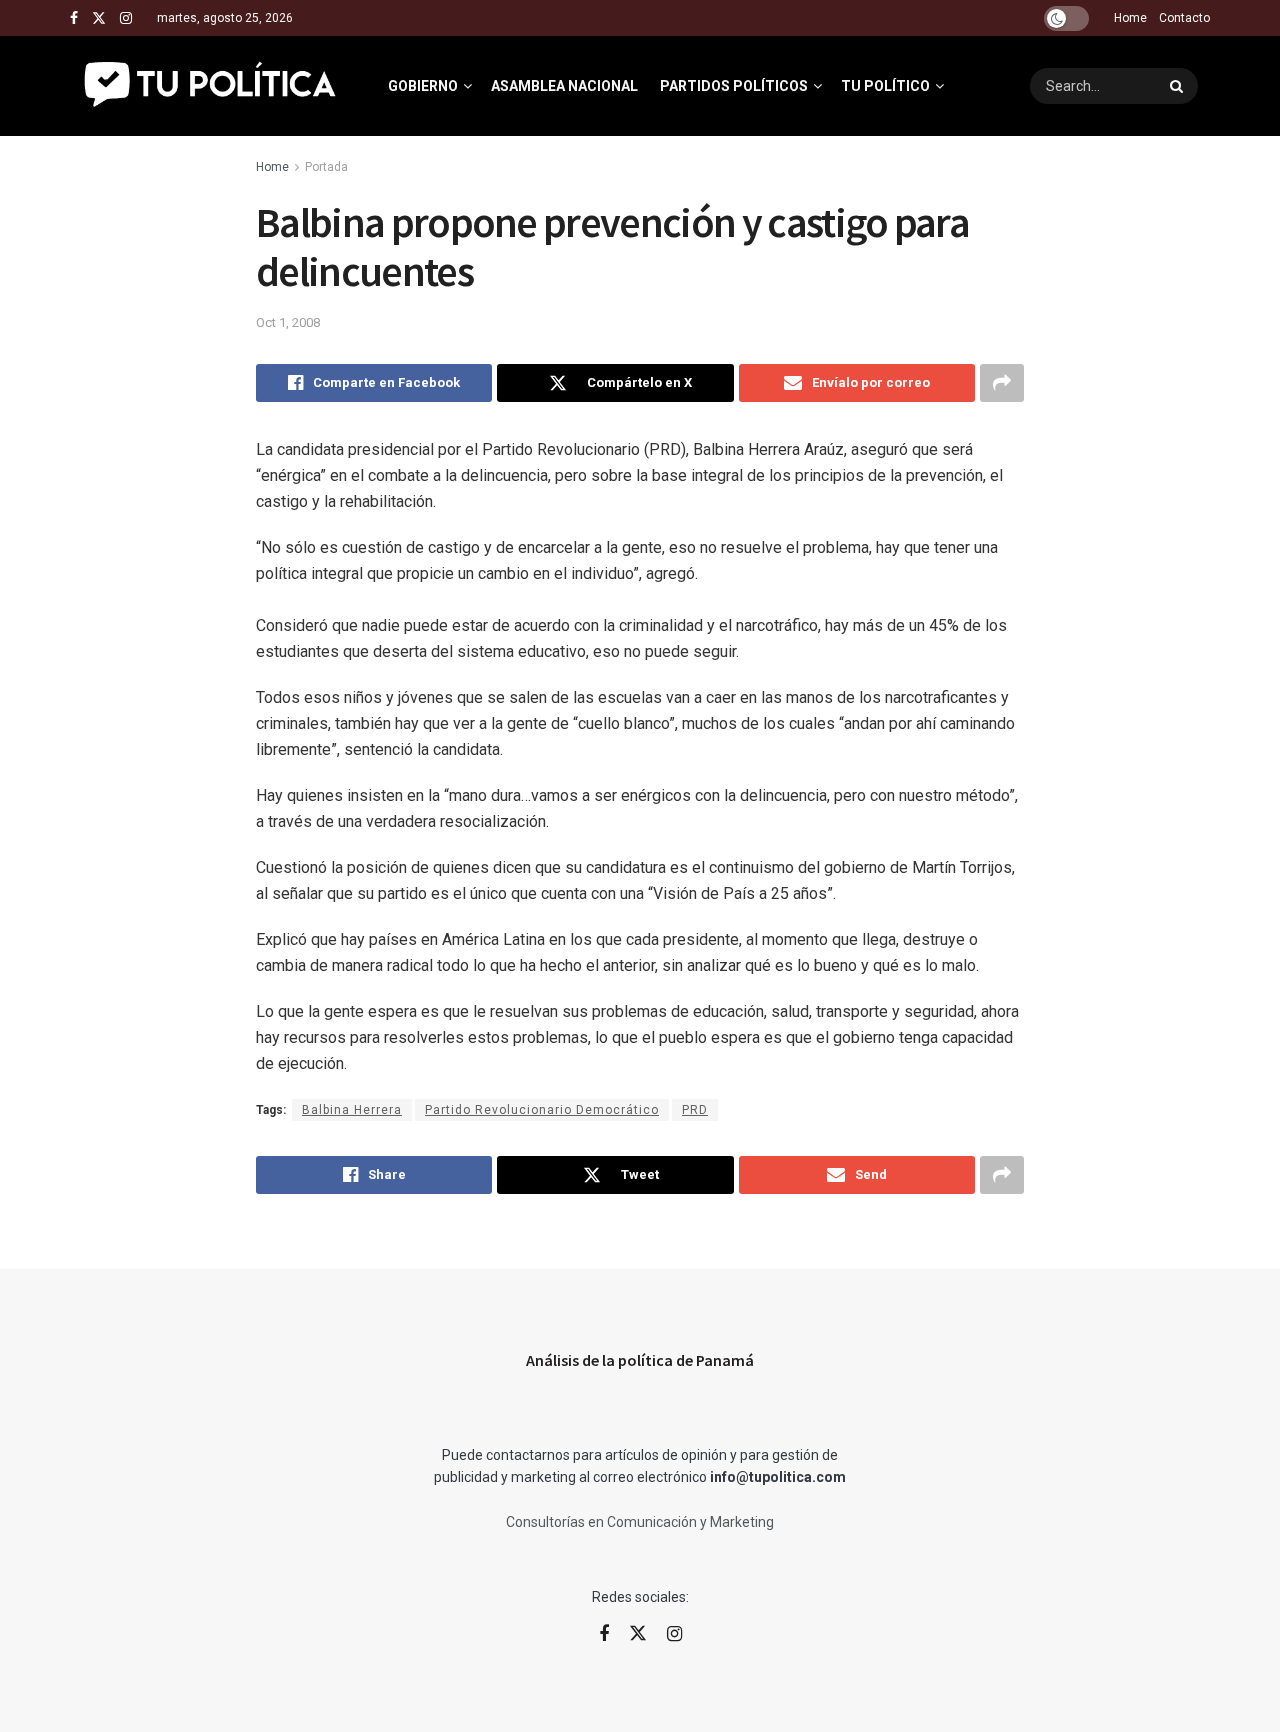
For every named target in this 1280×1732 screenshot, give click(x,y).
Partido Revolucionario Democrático (542, 1110)
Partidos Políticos (734, 86)
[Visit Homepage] (211, 86)
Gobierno (423, 86)
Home (1130, 18)
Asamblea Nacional (564, 86)
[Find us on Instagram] (126, 18)
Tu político (885, 86)
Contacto (1184, 18)
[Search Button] (1179, 86)
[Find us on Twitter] (99, 18)
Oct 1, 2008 (288, 322)
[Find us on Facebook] (74, 18)
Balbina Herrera (352, 1110)
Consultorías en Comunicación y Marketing (640, 1522)
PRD (695, 1110)
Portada (326, 167)
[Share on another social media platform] (1002, 383)
